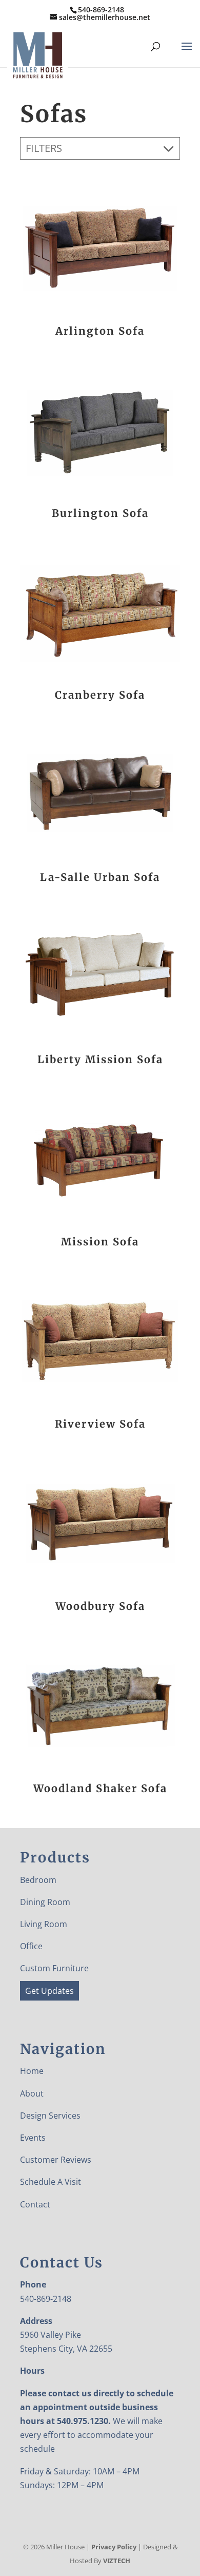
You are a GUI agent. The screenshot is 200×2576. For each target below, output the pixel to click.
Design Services (50, 2116)
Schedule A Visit (51, 2182)
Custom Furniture (54, 1968)
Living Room (44, 1924)
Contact (35, 2204)
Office (31, 1946)
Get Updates (49, 1991)
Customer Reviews (56, 2160)
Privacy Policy (114, 2547)
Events (33, 2138)
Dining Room (45, 1902)
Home (32, 2071)
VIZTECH (117, 2561)
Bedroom (38, 1880)
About (32, 2093)
